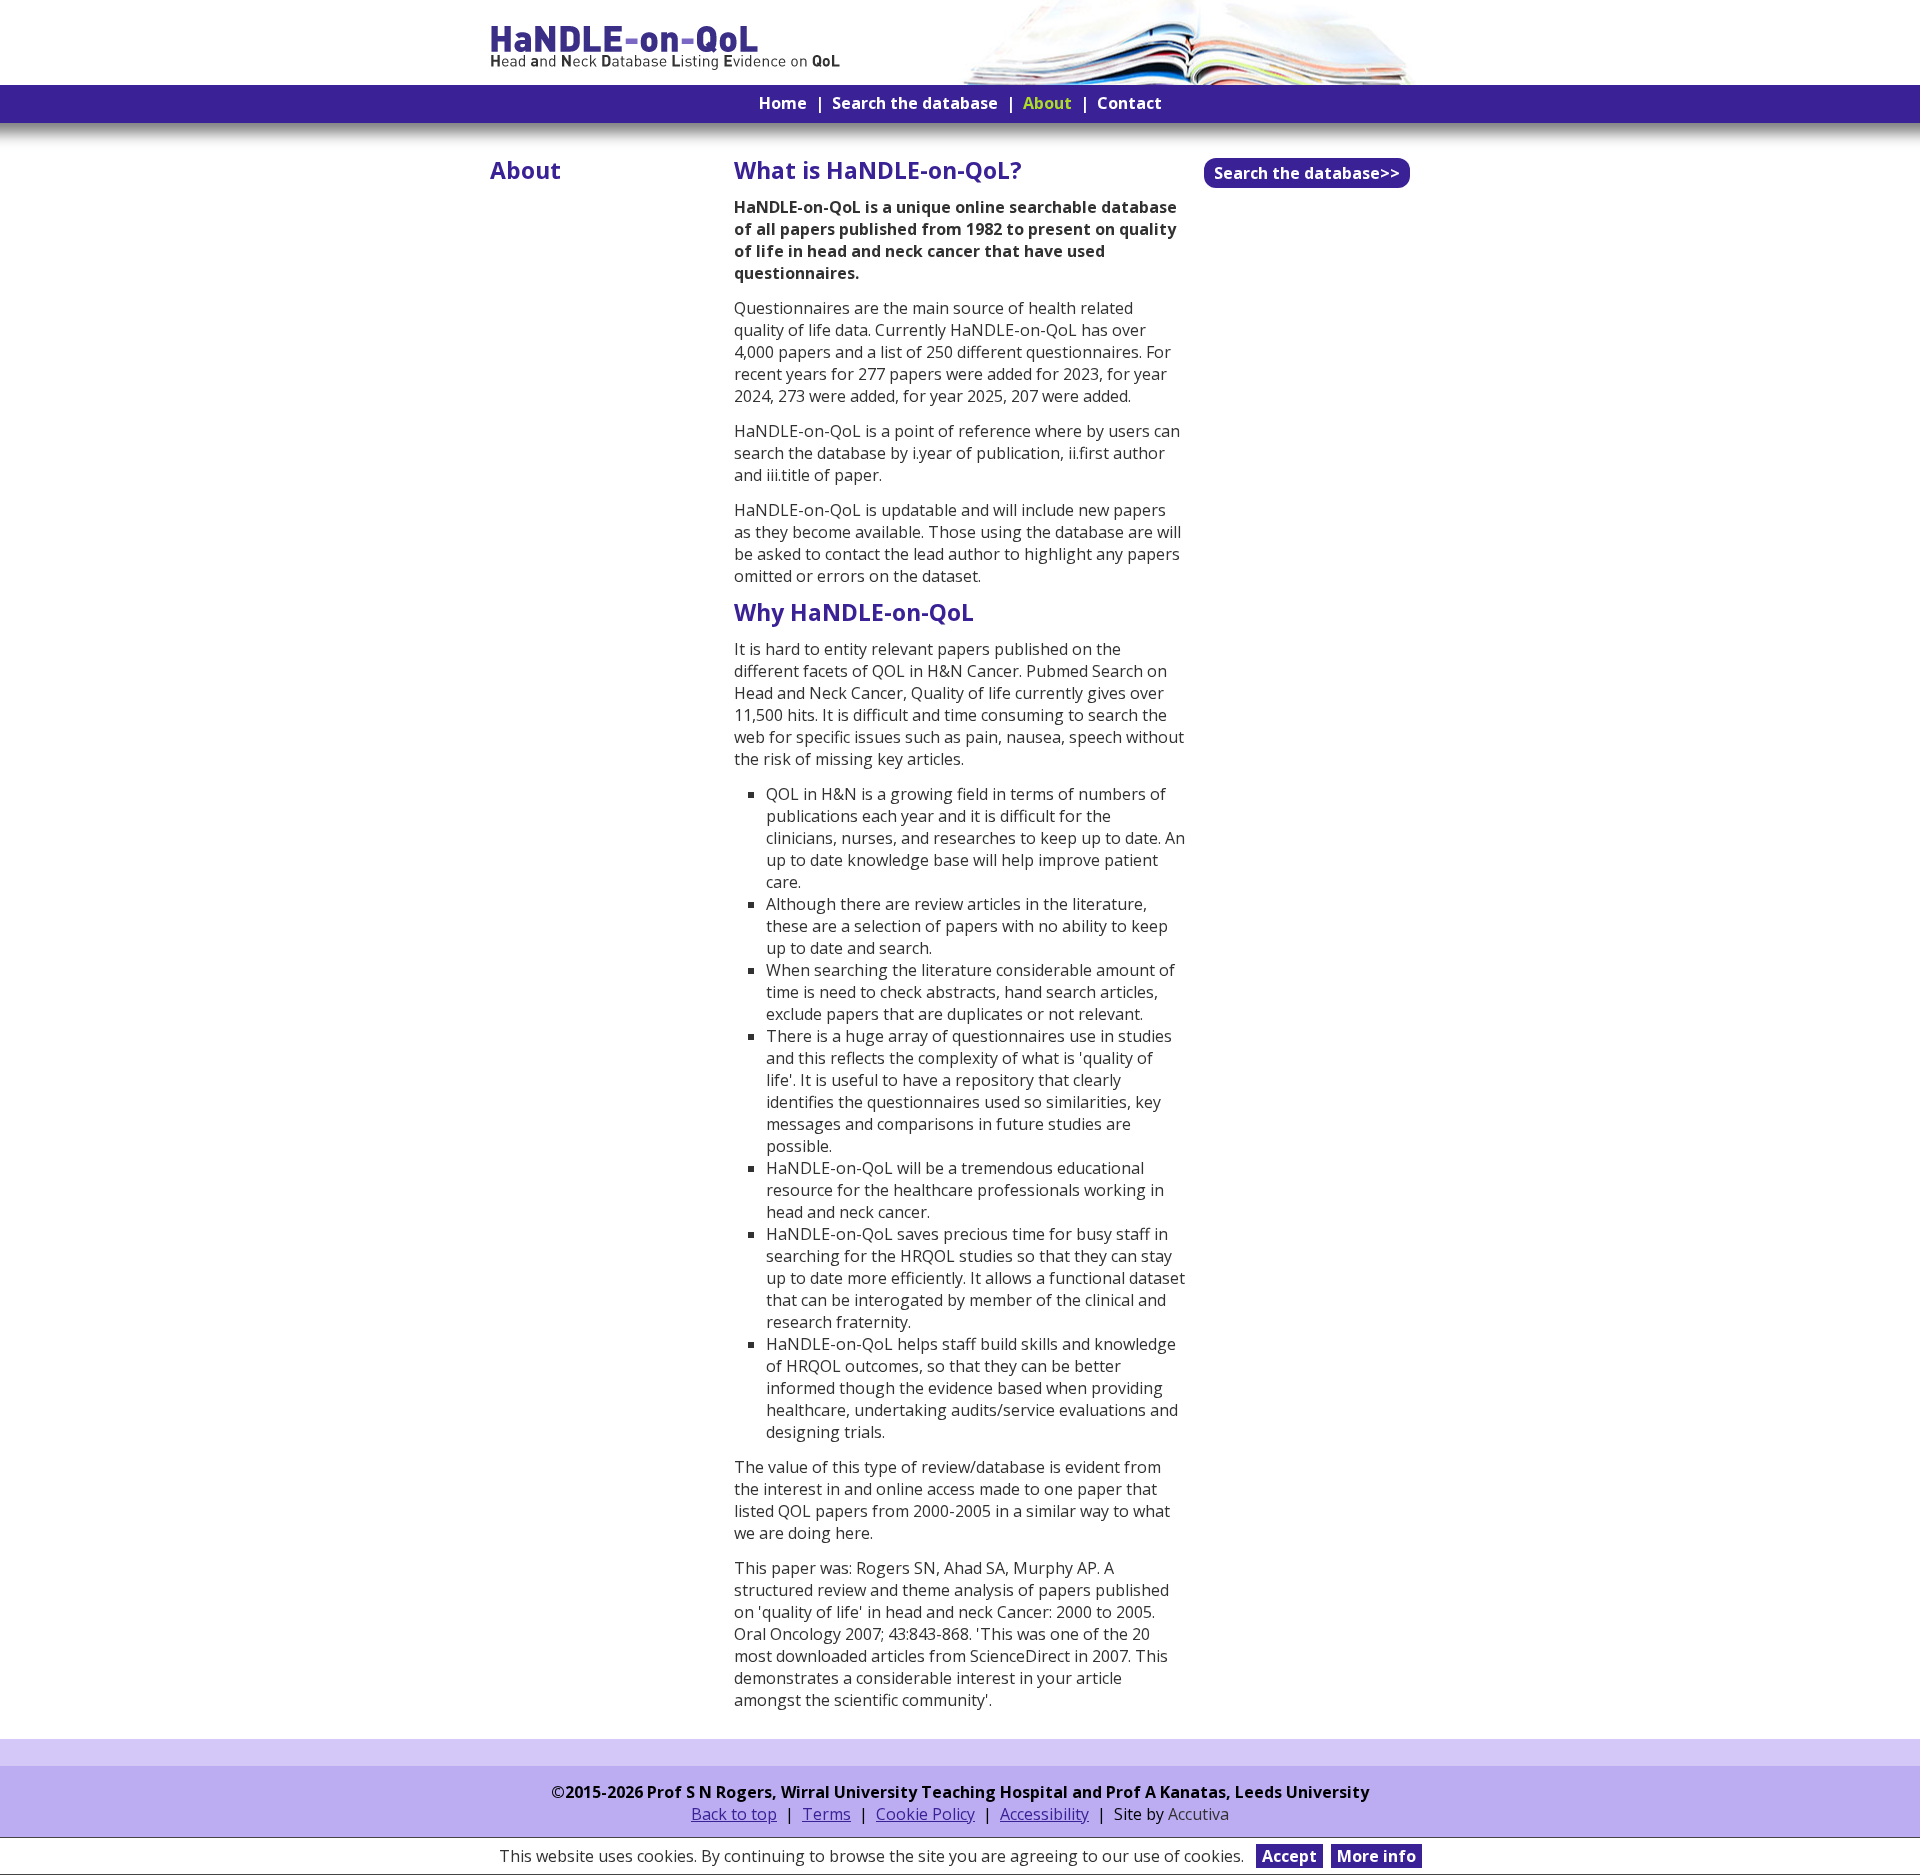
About (1047, 103)
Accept (1289, 1856)
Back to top (734, 1814)
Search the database (915, 103)
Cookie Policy (925, 1814)
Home (783, 103)
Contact (1129, 103)
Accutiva (1198, 1814)
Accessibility (1044, 1814)
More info (1376, 1856)
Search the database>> (1307, 173)
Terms (826, 1814)
